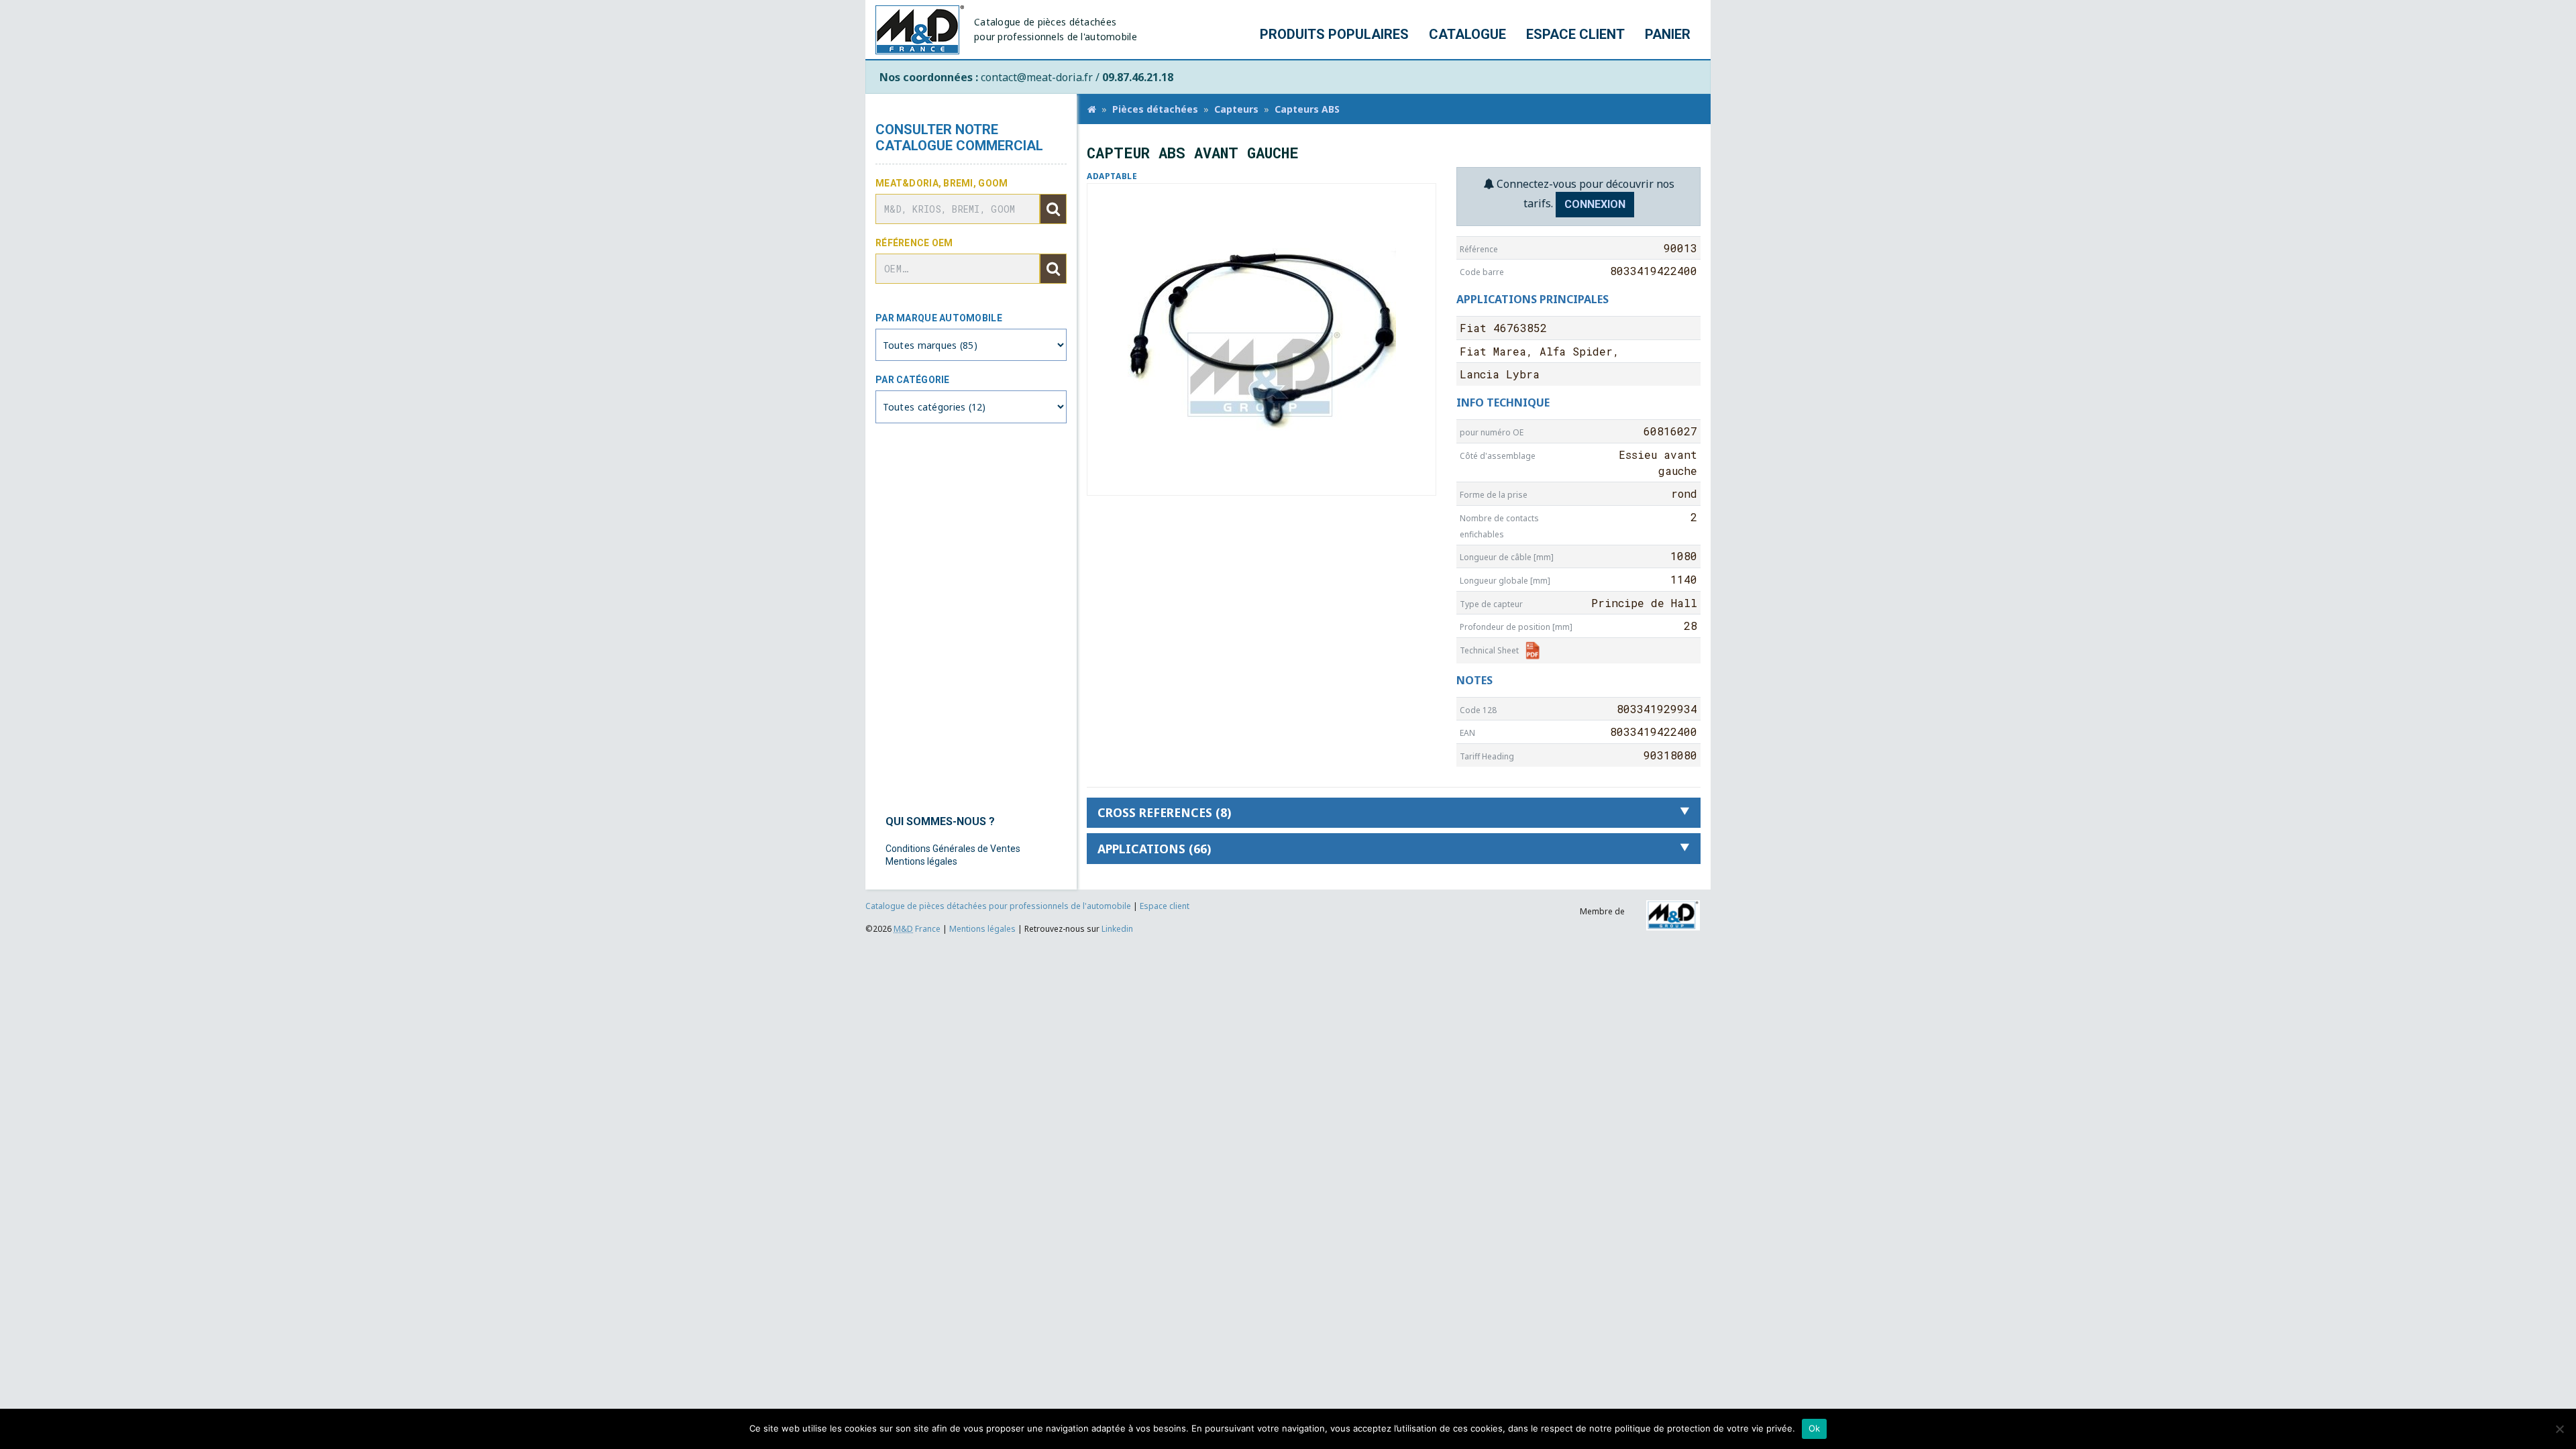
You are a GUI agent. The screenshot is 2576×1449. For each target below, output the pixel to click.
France (917, 929)
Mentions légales (921, 861)
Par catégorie (913, 380)
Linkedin (1117, 929)
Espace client (1575, 34)
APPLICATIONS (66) (1154, 849)
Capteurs (1236, 109)
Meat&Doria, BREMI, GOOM (942, 183)
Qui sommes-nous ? (940, 821)
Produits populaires (1334, 34)
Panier (1668, 34)
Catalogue (1467, 34)
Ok (1815, 1428)
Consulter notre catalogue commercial (959, 138)
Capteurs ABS (1307, 109)
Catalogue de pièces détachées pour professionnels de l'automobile (999, 906)
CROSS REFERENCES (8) (1164, 812)
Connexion (1595, 204)
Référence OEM (914, 243)
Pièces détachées (1155, 109)
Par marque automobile (939, 318)
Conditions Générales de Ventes (953, 849)
